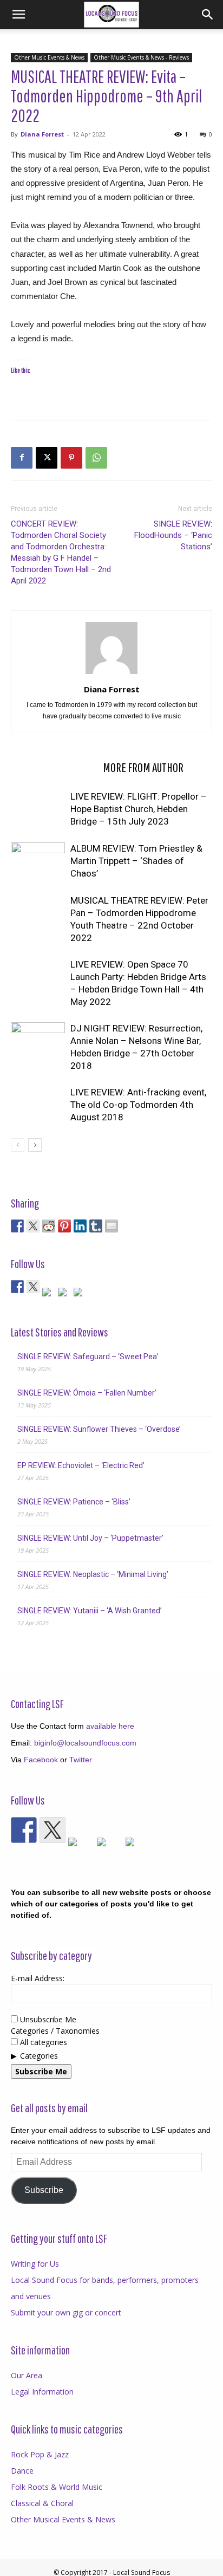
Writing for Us (35, 2264)
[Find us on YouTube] (64, 1294)
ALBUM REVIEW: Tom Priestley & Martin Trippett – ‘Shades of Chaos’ (136, 861)
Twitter (81, 1760)
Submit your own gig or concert (66, 2312)
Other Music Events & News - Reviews (141, 57)
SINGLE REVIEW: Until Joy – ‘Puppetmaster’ (90, 1538)
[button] (18, 15)
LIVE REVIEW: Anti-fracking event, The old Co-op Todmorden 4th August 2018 (138, 1105)
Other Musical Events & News (63, 2519)
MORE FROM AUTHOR (143, 767)
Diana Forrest (42, 134)
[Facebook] (22, 458)
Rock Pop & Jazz (40, 2454)
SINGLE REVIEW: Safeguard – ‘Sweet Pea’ (88, 1357)
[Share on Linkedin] (80, 1226)
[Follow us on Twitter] (33, 1287)
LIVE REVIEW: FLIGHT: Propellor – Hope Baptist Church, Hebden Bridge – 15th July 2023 (139, 809)
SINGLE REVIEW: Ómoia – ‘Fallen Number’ (87, 1393)
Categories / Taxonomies (55, 2031)
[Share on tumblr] (96, 1226)
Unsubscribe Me (47, 2019)
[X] (47, 458)
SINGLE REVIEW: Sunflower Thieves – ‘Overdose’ (99, 1429)
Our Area (27, 2375)
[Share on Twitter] (33, 1226)
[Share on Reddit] (49, 1226)
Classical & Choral (42, 2503)
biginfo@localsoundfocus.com (85, 1743)
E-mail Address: (38, 1978)
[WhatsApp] (96, 458)
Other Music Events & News (49, 57)
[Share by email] (111, 1226)
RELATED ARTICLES (54, 767)
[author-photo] (111, 674)
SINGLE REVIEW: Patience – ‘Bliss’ (74, 1502)
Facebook (41, 1760)
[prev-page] (18, 1145)
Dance (22, 2471)
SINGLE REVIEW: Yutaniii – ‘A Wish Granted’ (90, 1611)
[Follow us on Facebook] (17, 1287)
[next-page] (35, 1145)
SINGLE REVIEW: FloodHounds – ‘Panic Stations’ (173, 535)
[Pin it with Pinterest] (64, 1226)
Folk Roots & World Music (57, 2487)
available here (110, 1726)
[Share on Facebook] (17, 1226)
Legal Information (42, 2392)
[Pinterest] (71, 458)
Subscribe (44, 2190)
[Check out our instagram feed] (80, 1294)
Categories (39, 2056)
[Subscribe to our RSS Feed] (49, 1294)
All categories (42, 2042)
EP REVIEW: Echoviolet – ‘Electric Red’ (81, 1465)
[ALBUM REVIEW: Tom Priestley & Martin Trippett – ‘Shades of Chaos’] (38, 861)
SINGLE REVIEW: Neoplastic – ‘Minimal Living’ (93, 1574)
